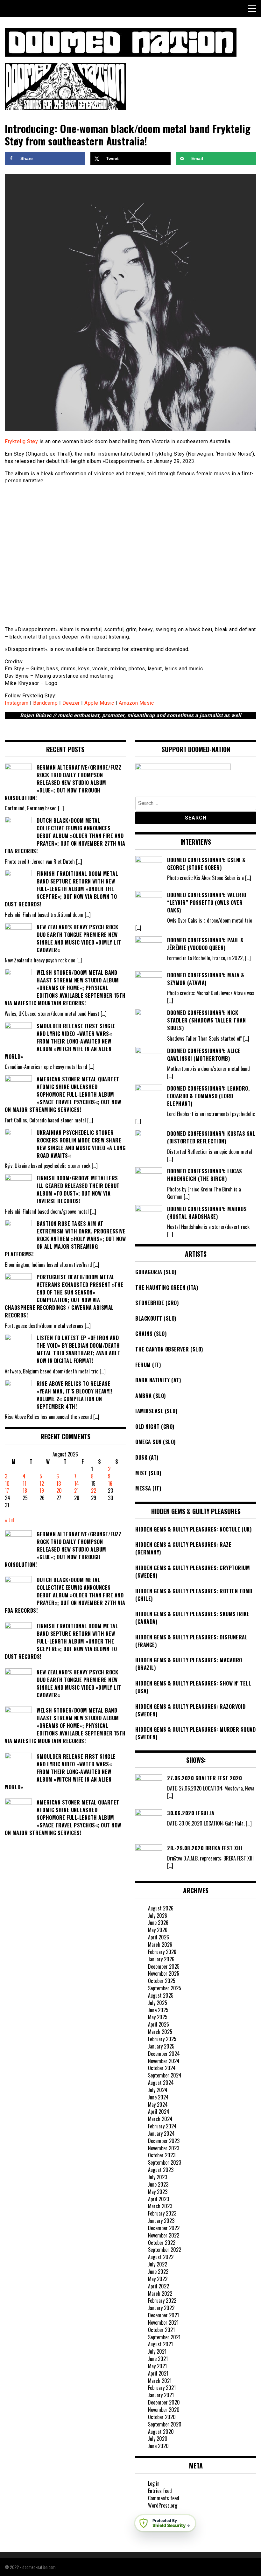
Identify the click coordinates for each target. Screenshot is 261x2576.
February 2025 (162, 2039)
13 (59, 1483)
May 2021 (157, 2366)
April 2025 (159, 2024)
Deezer (71, 703)
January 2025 (161, 2046)
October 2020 (162, 2417)
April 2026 (159, 1937)
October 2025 (162, 1981)
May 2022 (158, 2279)
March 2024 (160, 2119)
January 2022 (161, 2308)
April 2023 (159, 2199)
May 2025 (158, 2017)
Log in (154, 2483)
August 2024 (161, 2083)
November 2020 (164, 2410)
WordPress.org (163, 2505)
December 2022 (164, 2228)
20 (59, 1490)
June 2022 (158, 2272)
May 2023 (158, 2192)
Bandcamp (45, 703)
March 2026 (160, 1944)
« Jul (9, 1520)
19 (42, 1490)
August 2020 (161, 2432)
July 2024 (158, 2090)
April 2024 (159, 2112)
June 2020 (158, 2446)
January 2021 (161, 2395)
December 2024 (164, 2054)
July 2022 (158, 2264)
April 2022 (159, 2286)
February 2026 (162, 1952)
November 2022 (164, 2235)
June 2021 (158, 2359)
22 (94, 1490)
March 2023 (160, 2206)
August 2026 (161, 1908)
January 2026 (161, 1959)
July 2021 (157, 2351)
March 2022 (160, 2293)
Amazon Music (136, 703)
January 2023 (161, 2221)
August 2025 (161, 1995)
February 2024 (162, 2126)
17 (7, 1490)
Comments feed (164, 2498)
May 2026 (158, 1930)
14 (77, 1483)
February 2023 (162, 2213)
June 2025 (158, 2010)
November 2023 (164, 2148)
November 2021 (163, 2322)
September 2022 (165, 2250)
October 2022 (162, 2243)
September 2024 (165, 2075)
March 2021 (160, 2381)
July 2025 (158, 2003)
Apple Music (99, 703)
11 (25, 1483)
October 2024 (162, 2068)
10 (7, 1483)
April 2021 (158, 2373)
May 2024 (158, 2105)
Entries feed (160, 2491)
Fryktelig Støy (21, 441)
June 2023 (158, 2184)
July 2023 (158, 2177)
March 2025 (160, 2032)
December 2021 (163, 2315)
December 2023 (164, 2141)
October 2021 (161, 2330)
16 (110, 1483)
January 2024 (161, 2133)
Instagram (17, 703)
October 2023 (162, 2155)
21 (76, 1490)
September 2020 (165, 2424)
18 (25, 1490)
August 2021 (160, 2344)
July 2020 (158, 2439)
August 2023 (161, 2170)
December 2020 (164, 2402)
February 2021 (162, 2388)
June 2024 (158, 2097)
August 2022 (161, 2257)
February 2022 (162, 2300)
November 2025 (164, 1973)
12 (42, 1483)
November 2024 (164, 2061)
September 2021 (164, 2337)
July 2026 (158, 1916)
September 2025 (165, 1988)
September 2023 (165, 2162)
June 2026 (158, 1923)
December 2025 (164, 1966)
